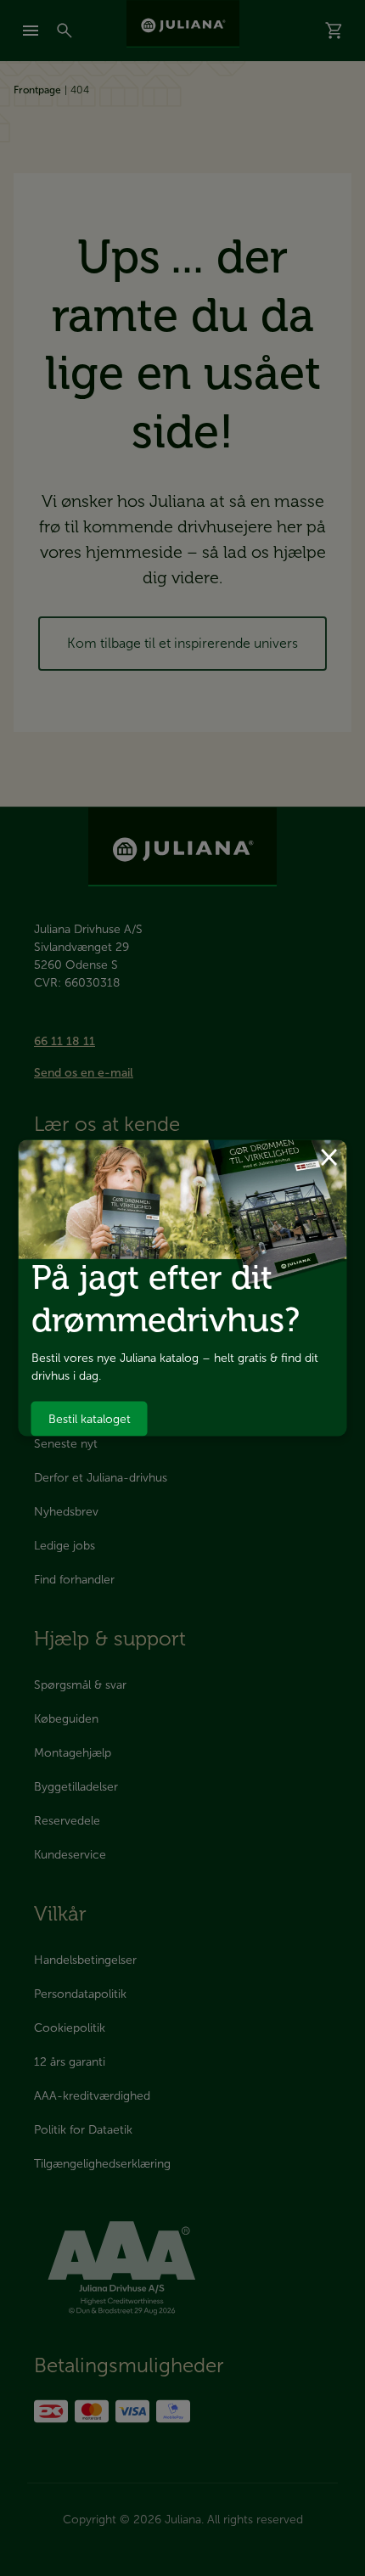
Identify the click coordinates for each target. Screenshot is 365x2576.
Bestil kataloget (90, 1418)
